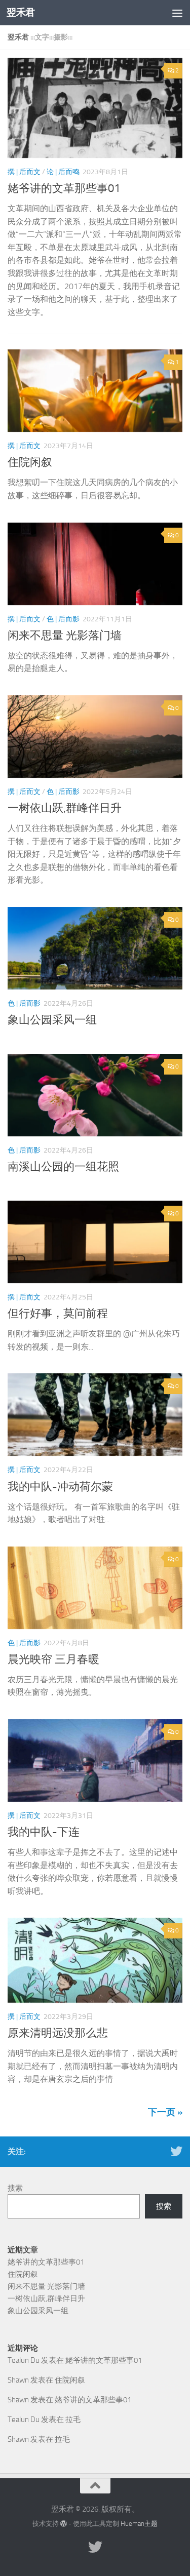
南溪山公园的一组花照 (63, 1167)
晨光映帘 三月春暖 (53, 1659)
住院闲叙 (30, 462)
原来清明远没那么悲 (58, 2033)
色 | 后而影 (63, 619)
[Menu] (177, 13)
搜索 (15, 2188)
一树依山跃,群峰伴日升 (65, 808)
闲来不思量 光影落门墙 (65, 636)
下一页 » (165, 2112)
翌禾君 (21, 12)
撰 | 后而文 (24, 172)
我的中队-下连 (44, 1832)
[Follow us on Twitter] (176, 2151)
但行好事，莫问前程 (58, 1314)
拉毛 (73, 2420)
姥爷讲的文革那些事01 (64, 188)
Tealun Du (24, 2360)
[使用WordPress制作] (64, 2524)
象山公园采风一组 (52, 1020)
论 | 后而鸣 (63, 172)
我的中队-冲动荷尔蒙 (60, 1487)
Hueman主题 (139, 2524)
